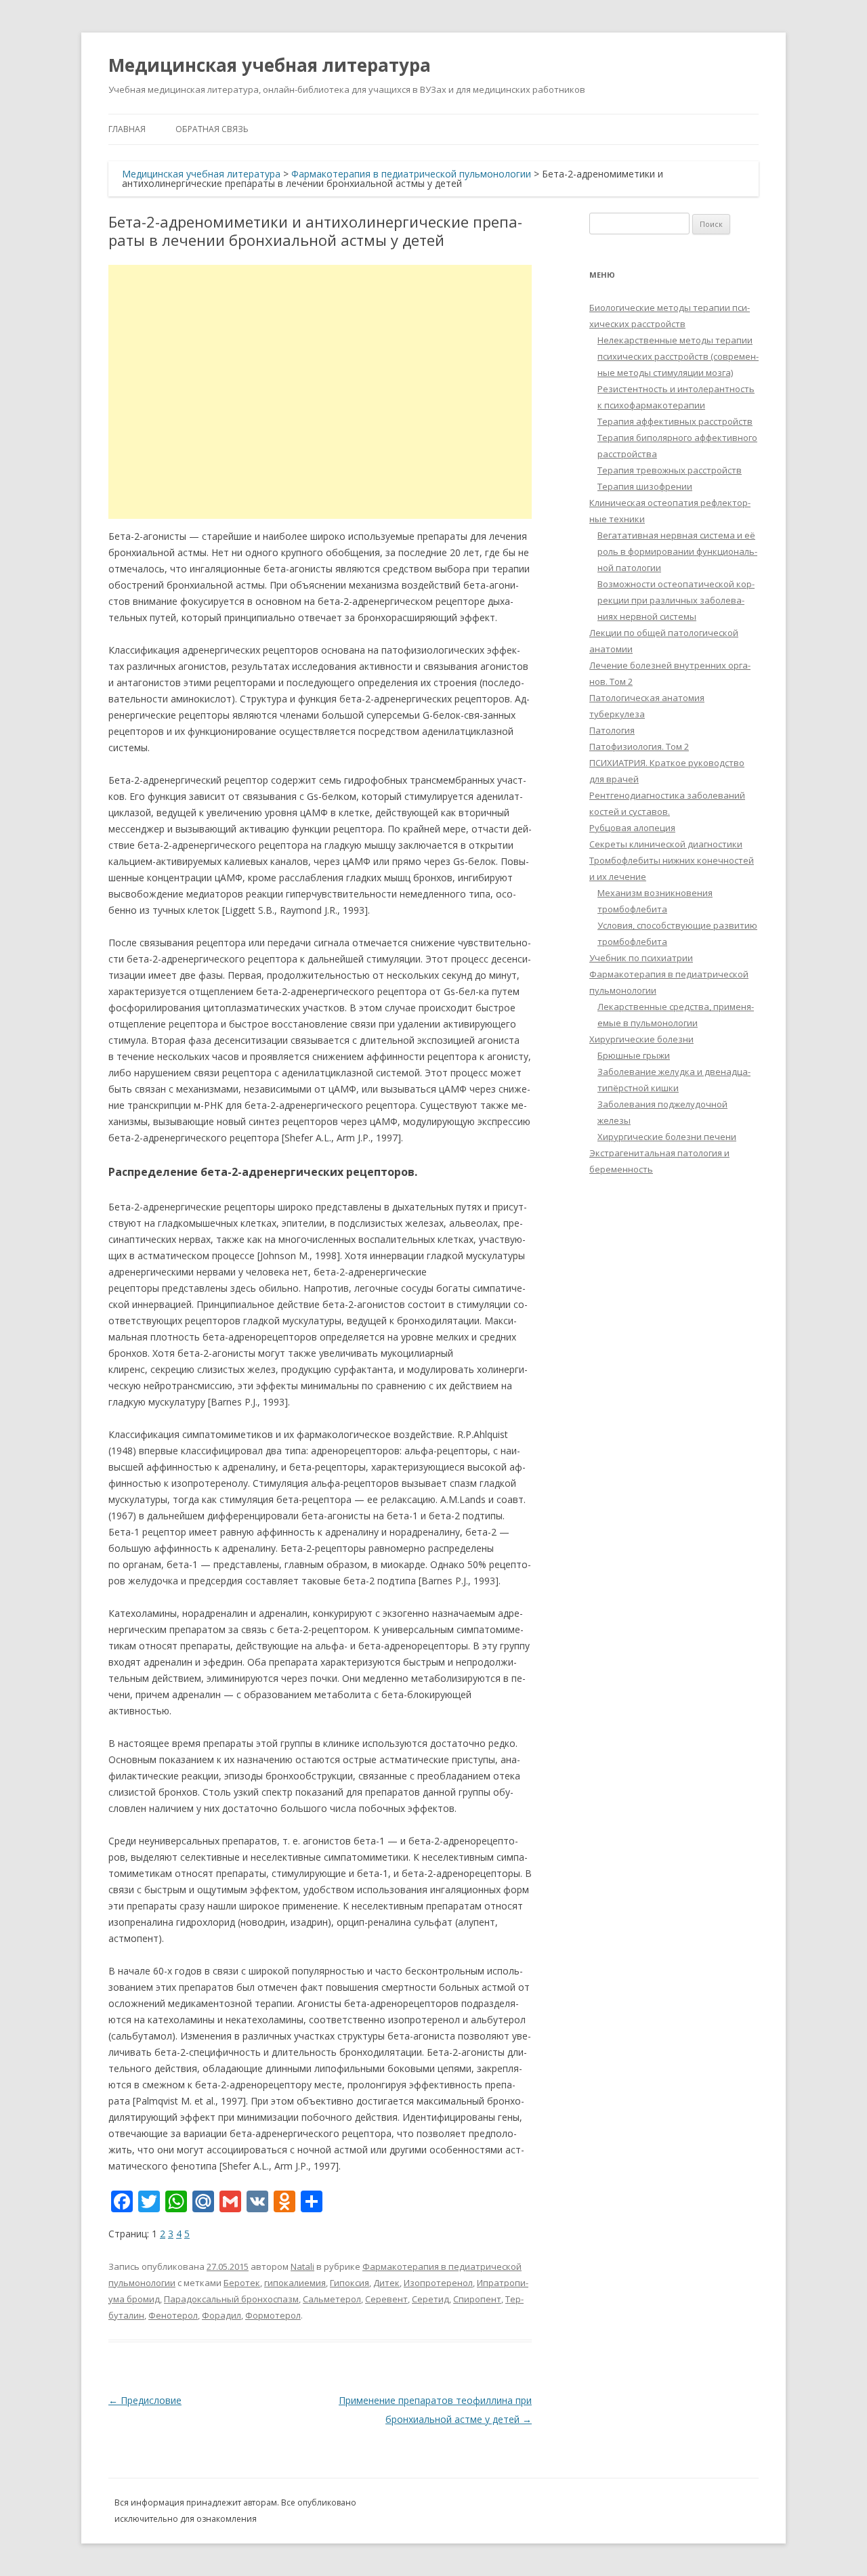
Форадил (221, 2315)
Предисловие (145, 2400)
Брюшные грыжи (634, 1055)
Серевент (386, 2299)
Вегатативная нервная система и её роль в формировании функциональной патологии (677, 551)
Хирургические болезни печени (667, 1137)
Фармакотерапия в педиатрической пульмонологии (411, 174)
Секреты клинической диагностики (666, 844)
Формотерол (273, 2315)
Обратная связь (212, 129)
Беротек (242, 2283)
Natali (302, 2266)
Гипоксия (350, 2283)
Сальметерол (332, 2299)
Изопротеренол (438, 2283)
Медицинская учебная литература (270, 65)
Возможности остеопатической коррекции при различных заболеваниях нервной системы (676, 600)
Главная (127, 129)
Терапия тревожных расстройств (670, 470)
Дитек (386, 2283)
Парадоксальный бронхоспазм (231, 2299)
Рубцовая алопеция (632, 828)
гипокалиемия (295, 2283)
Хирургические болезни (641, 1039)
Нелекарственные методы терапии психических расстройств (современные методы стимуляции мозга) (678, 356)
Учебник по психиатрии (641, 958)
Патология (612, 730)
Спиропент (477, 2299)
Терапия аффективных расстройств (675, 421)
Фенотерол (173, 2315)
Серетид (430, 2299)
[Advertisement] (320, 392)
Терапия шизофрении (645, 486)
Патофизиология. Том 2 (639, 746)
